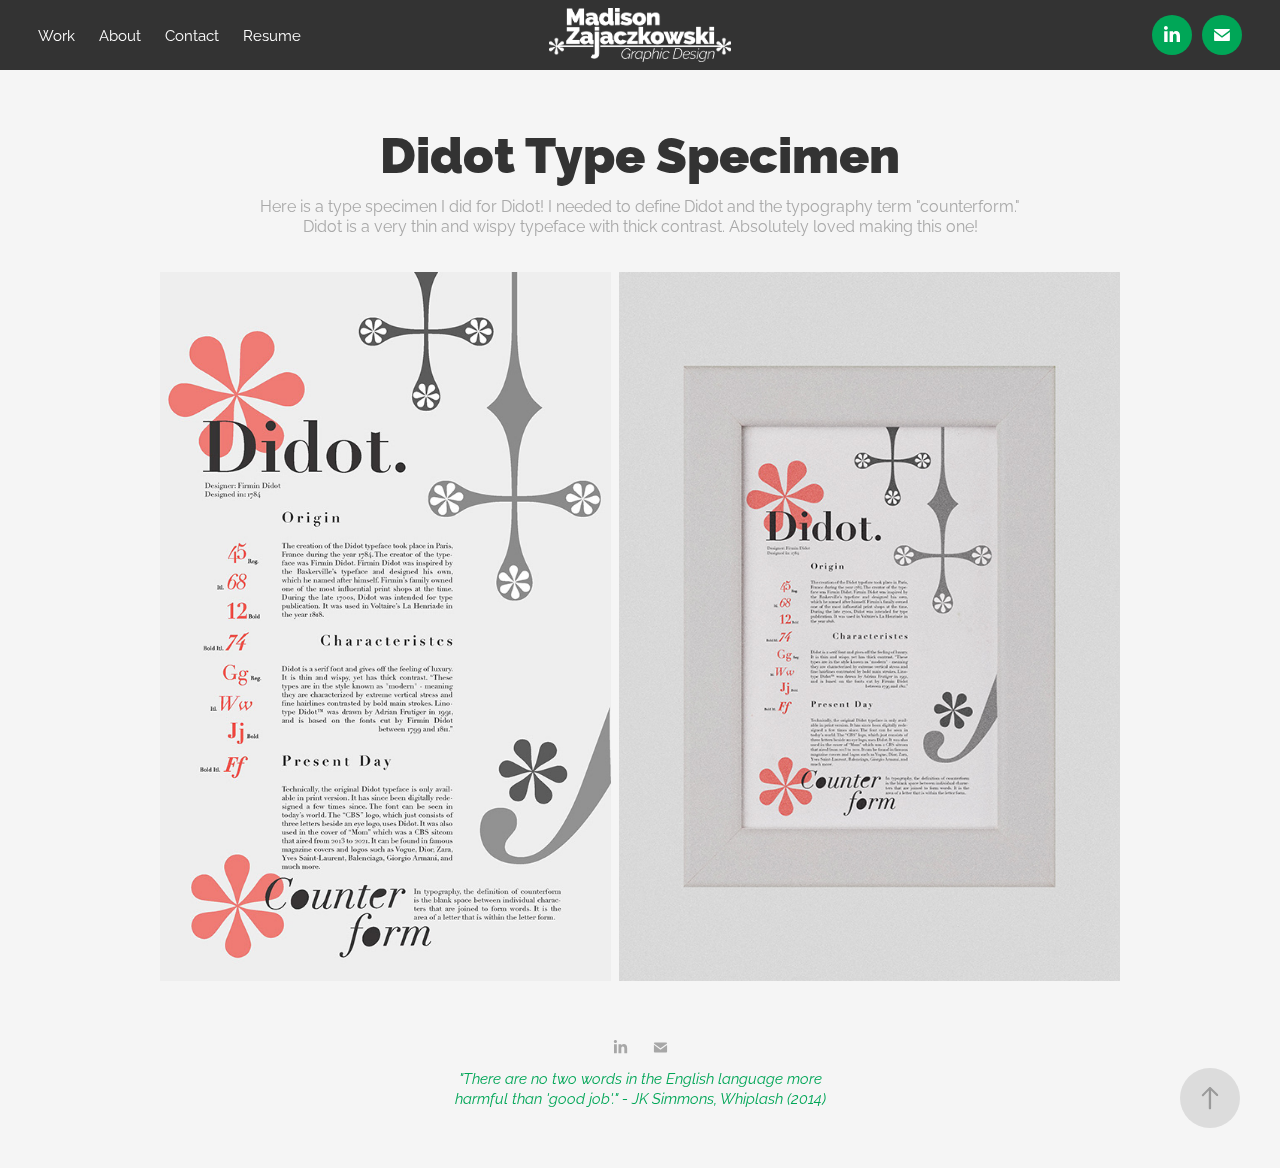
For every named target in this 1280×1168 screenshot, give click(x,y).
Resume (272, 34)
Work (56, 34)
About (120, 34)
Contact (192, 34)
